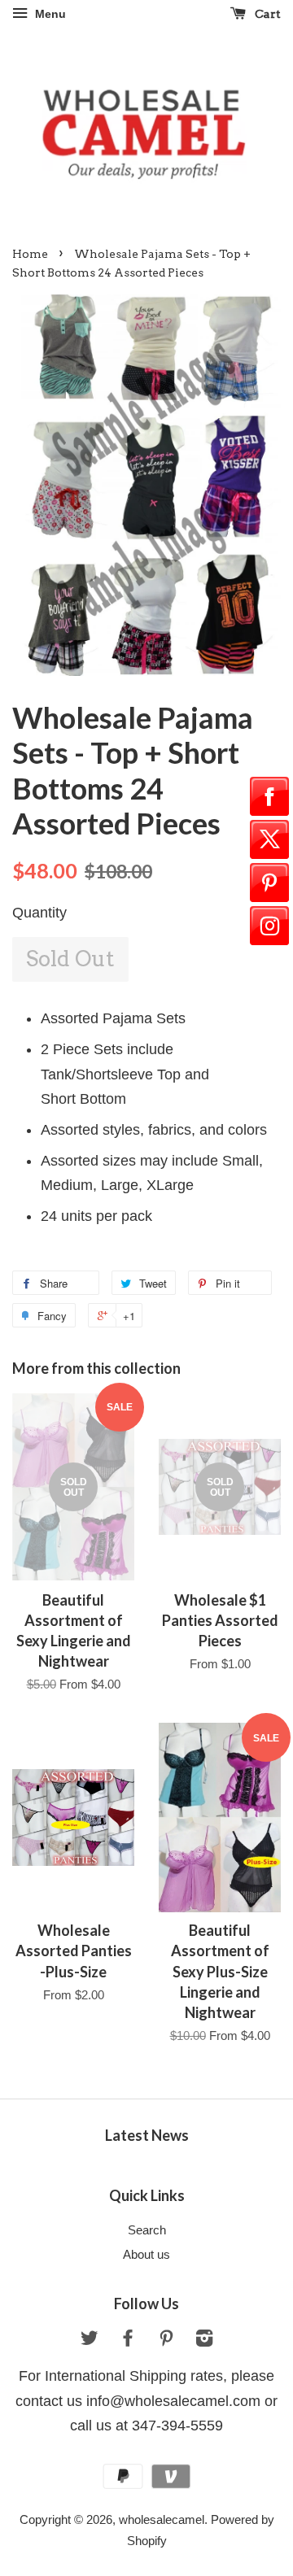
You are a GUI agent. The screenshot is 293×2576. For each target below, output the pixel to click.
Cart (267, 14)
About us (146, 2254)
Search (147, 2230)
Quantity (39, 913)
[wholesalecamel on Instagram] (204, 2341)
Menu (49, 14)
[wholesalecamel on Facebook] (128, 2341)
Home (30, 254)
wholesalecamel (162, 2519)
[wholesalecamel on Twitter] (90, 2341)
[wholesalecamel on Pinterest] (166, 2341)
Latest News (147, 2135)
